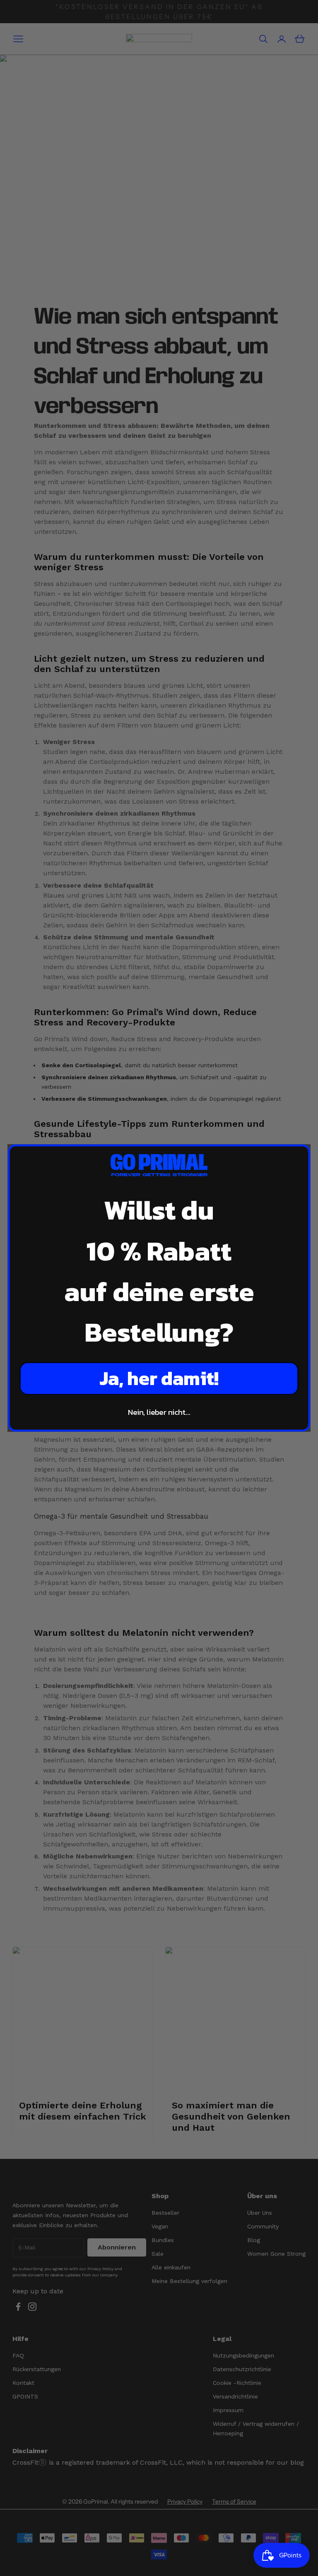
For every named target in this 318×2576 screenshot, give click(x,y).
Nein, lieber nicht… (159, 1412)
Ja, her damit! (159, 1378)
